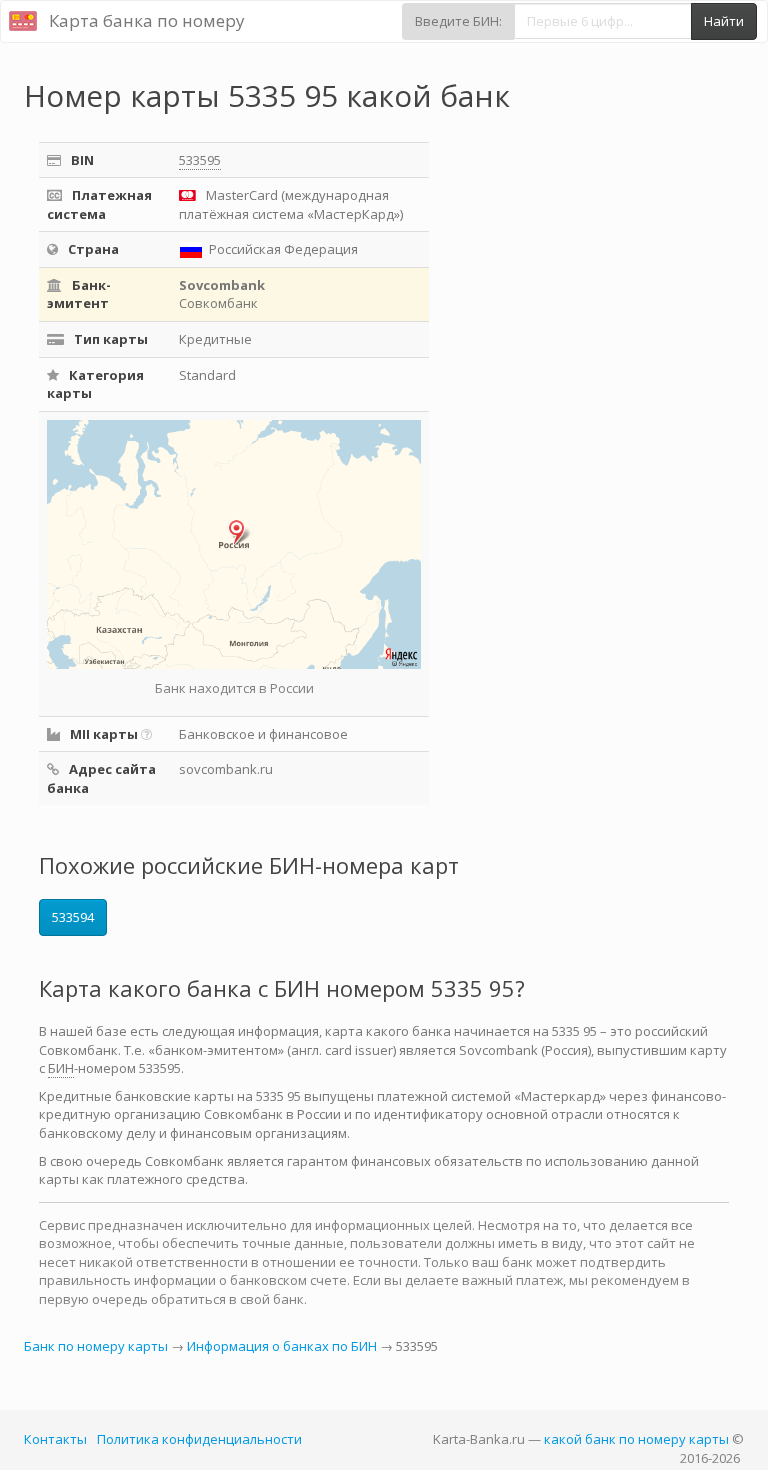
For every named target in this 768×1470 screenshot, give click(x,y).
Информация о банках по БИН (282, 1346)
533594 (73, 917)
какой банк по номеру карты (636, 1439)
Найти (724, 21)
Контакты (55, 1439)
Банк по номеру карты (96, 1346)
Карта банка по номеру (147, 20)
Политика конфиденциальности (199, 1439)
